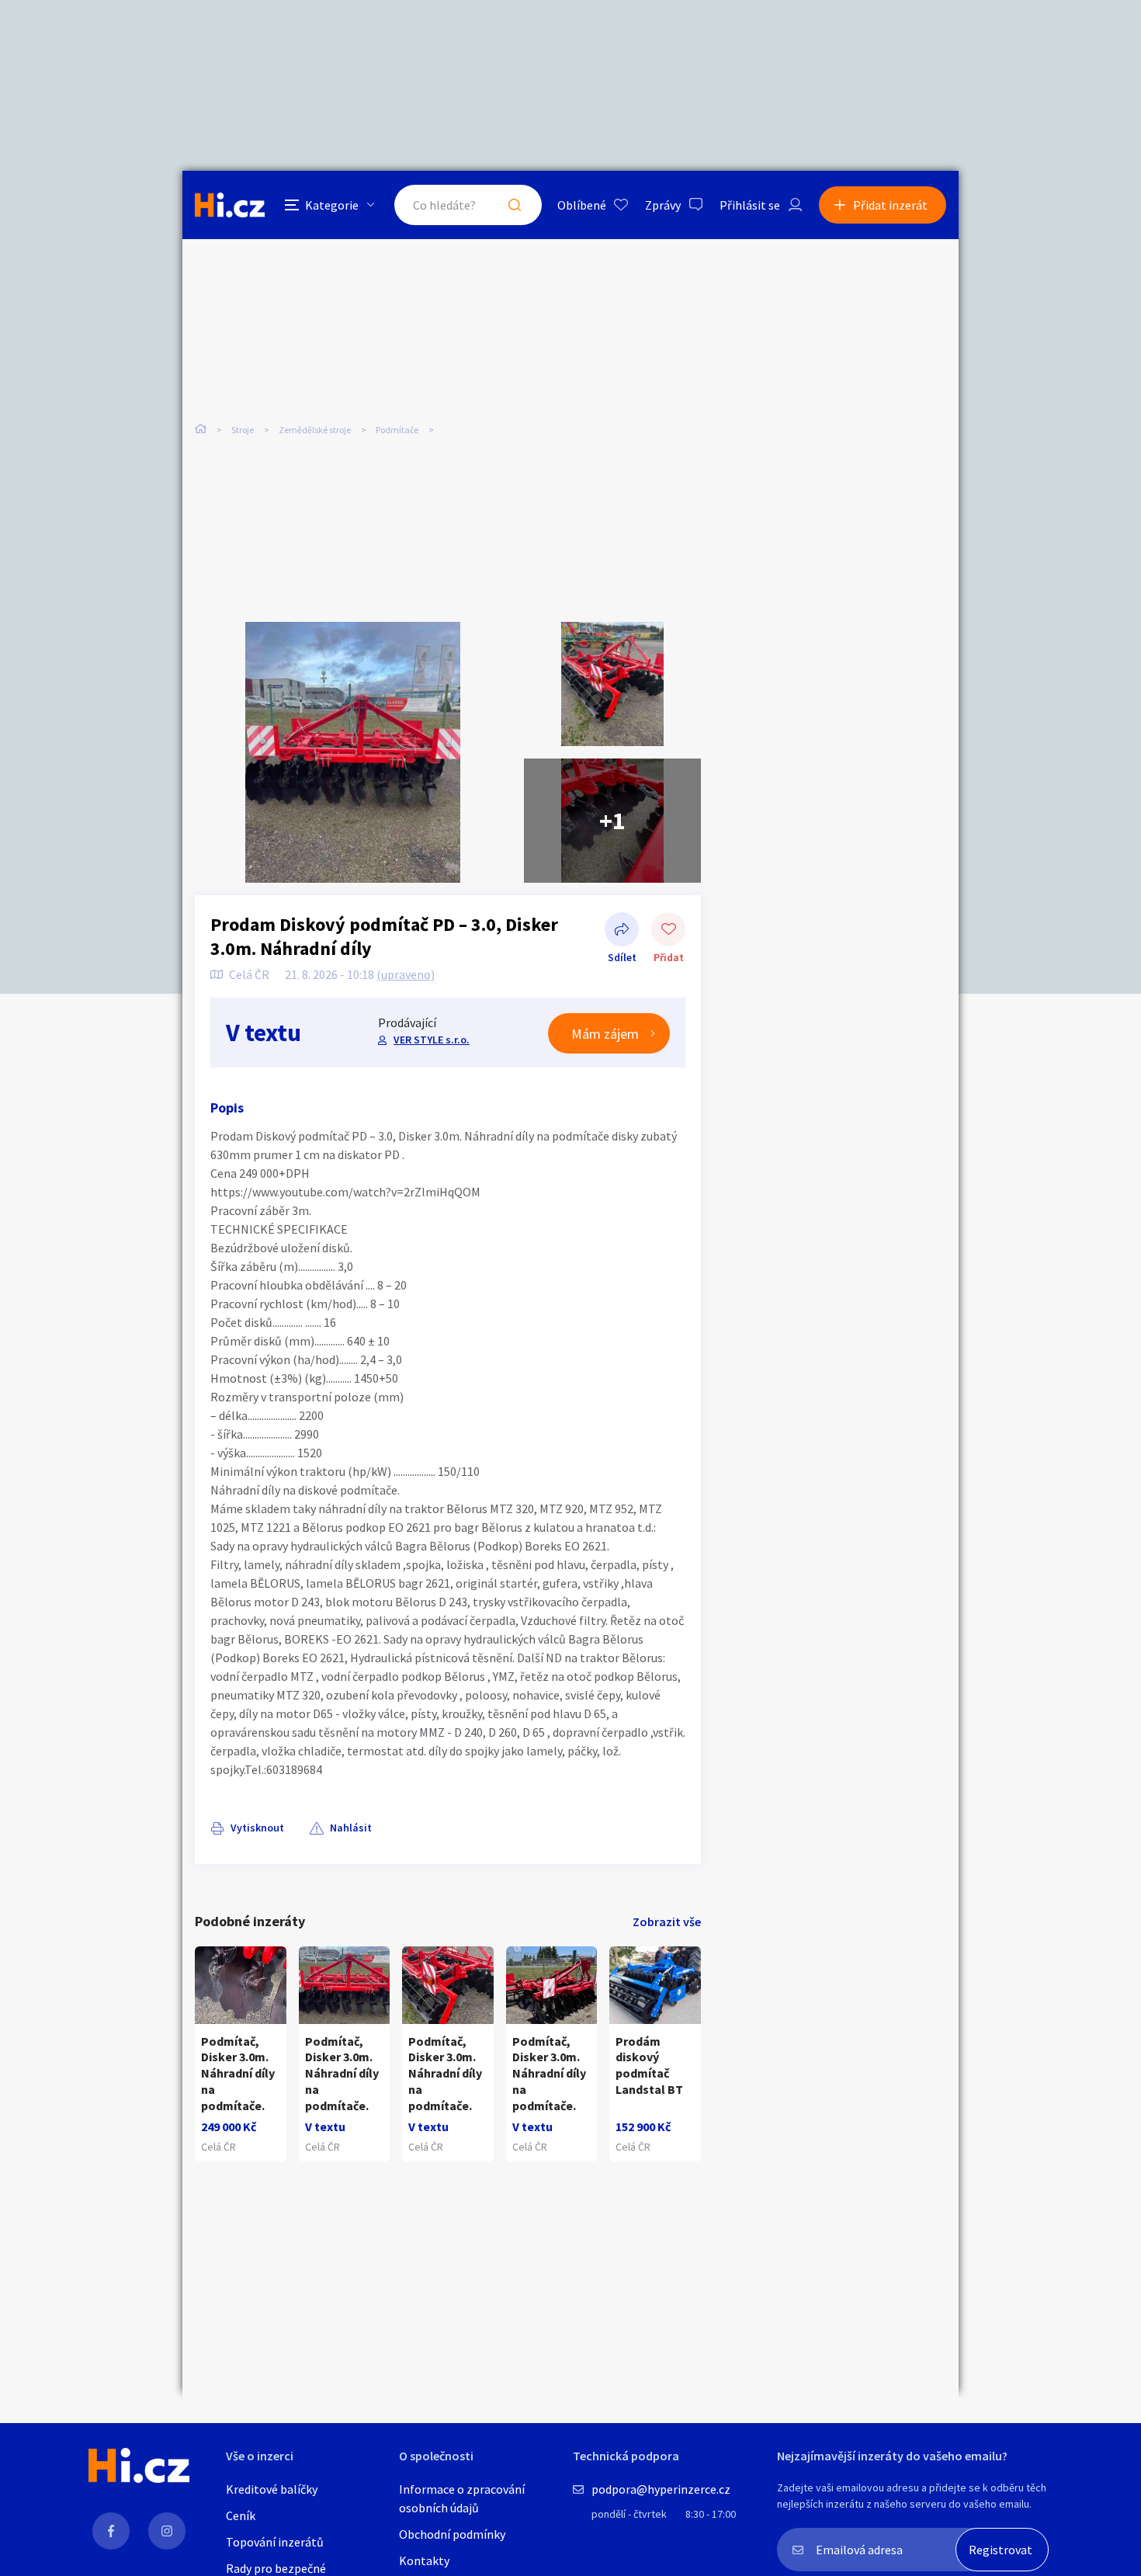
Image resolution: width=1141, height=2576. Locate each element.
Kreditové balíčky (272, 2489)
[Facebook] (111, 2531)
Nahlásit (351, 1828)
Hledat (515, 205)
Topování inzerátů (275, 2542)
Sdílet (622, 931)
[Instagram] (167, 2531)
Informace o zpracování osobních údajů (462, 2498)
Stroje (243, 430)
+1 (612, 821)
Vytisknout (257, 1828)
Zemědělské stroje (315, 430)
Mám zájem (605, 1034)
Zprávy (663, 205)
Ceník (241, 2515)
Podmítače (397, 430)
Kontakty (424, 2560)
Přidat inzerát (890, 205)
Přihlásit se (750, 205)
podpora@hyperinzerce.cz (661, 2489)
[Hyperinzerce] (230, 205)
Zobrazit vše (667, 1922)
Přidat (668, 931)
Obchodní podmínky (452, 2534)
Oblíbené (582, 205)
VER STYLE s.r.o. (432, 1040)
